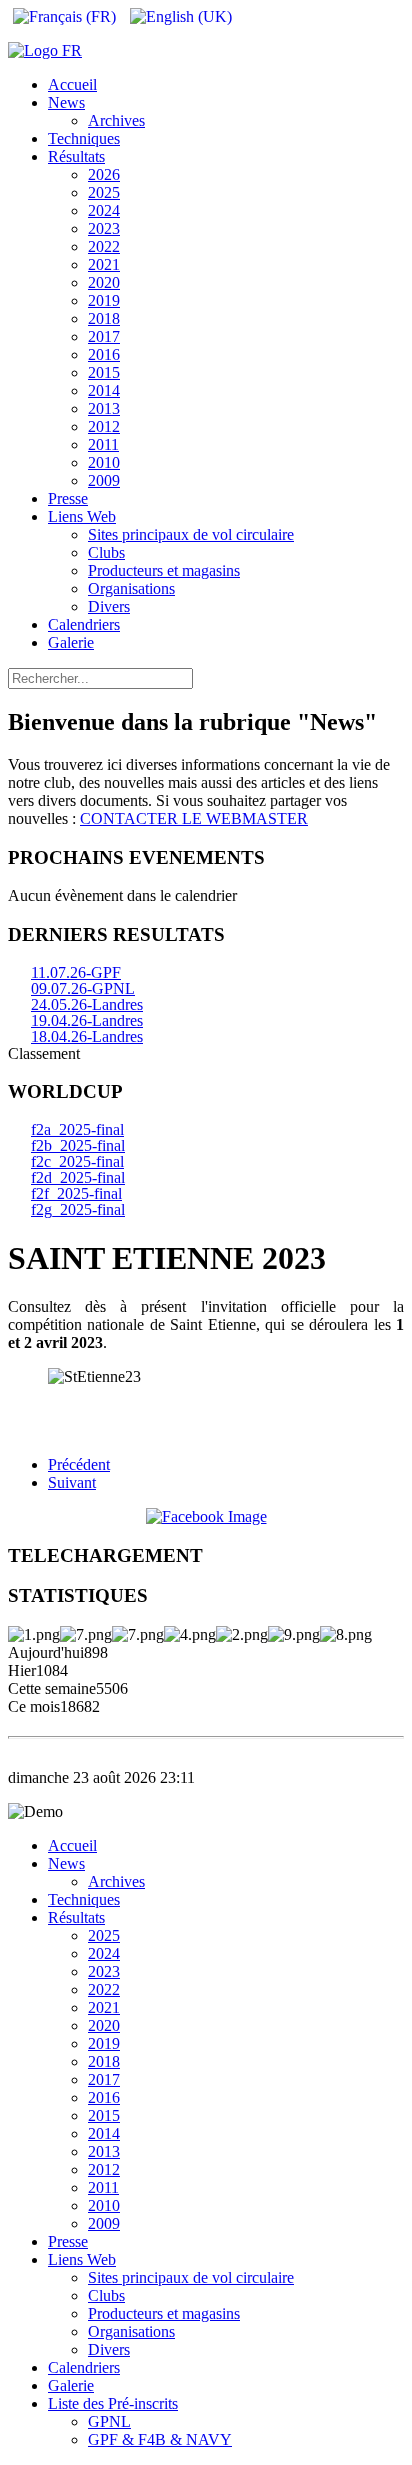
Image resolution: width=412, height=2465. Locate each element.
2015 (104, 372)
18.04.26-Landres (87, 1036)
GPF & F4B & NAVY (160, 2439)
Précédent (79, 1464)
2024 (104, 210)
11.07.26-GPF (76, 972)
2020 (104, 282)
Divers (109, 606)
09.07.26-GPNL (83, 988)
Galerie (71, 642)
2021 (104, 264)
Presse (68, 498)
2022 (104, 246)
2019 (104, 300)
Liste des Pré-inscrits (113, 2403)
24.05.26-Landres (87, 1004)
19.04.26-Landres (87, 1020)
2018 (104, 318)
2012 (104, 426)
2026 (104, 174)
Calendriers (84, 624)
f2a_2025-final (77, 1129)
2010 (104, 462)
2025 (104, 192)
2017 (104, 336)
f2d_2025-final (78, 1177)
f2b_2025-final (78, 1145)
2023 (104, 228)
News (66, 102)
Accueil (72, 84)
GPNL (109, 2421)
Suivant (72, 1482)
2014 (104, 390)
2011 (103, 444)
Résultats (76, 156)
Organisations (131, 588)
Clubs (106, 552)
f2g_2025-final (78, 1209)
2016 (104, 354)
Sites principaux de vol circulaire (191, 534)
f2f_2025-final (76, 1193)
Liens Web (82, 516)
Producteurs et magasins (164, 570)
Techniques (84, 138)
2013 (104, 408)
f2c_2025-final (77, 1161)
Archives (116, 120)
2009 (104, 480)
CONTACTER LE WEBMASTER (194, 818)
